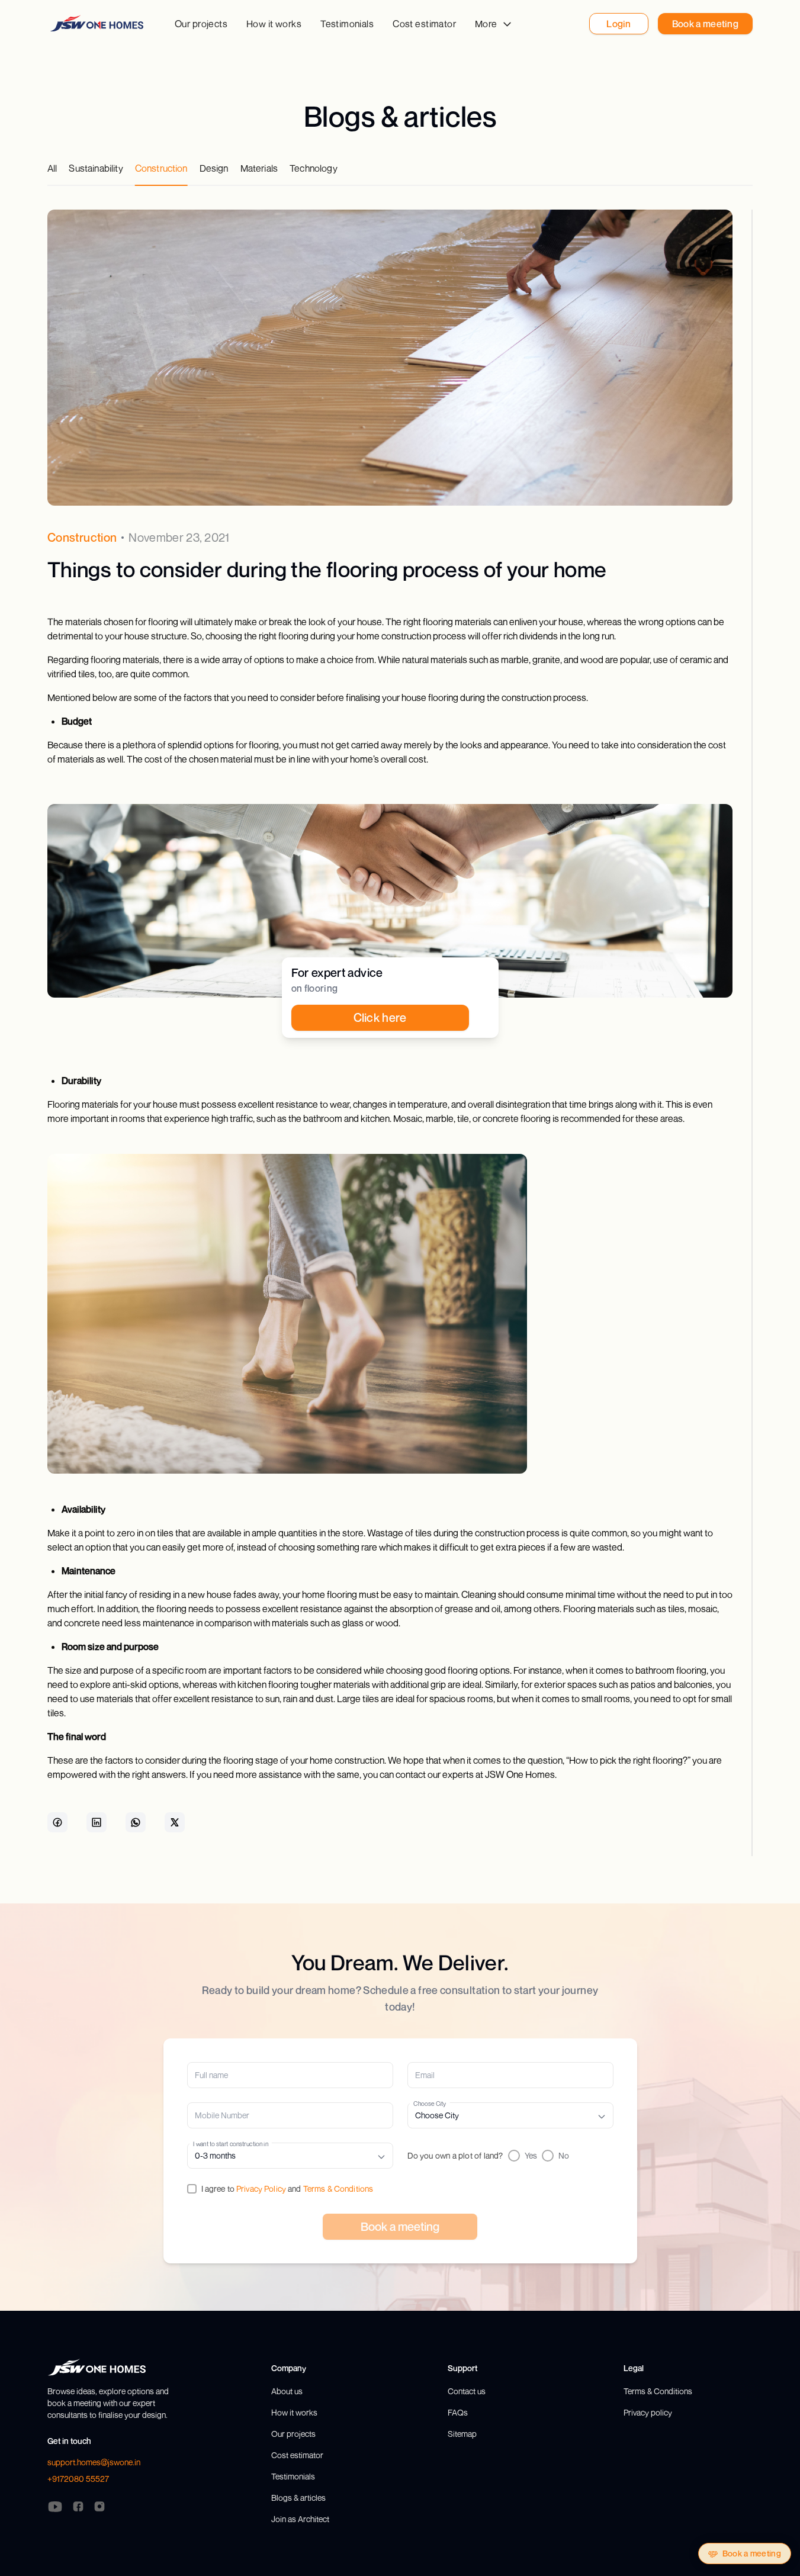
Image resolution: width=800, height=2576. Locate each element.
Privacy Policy (261, 2189)
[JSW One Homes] (97, 23)
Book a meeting (752, 2553)
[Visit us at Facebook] (78, 2507)
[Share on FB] (57, 1822)
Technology (314, 168)
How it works (274, 24)
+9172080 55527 (78, 2479)
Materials (259, 168)
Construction (161, 168)
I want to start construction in (231, 2144)
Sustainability (96, 168)
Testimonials (347, 24)
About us (287, 2391)
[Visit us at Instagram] (99, 2507)
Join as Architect (300, 2519)
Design (214, 168)
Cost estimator (424, 24)
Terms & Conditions (338, 2189)
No (564, 2155)
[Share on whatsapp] (136, 1822)
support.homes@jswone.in (94, 2462)
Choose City (430, 2103)
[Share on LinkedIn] (97, 1822)
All (52, 168)
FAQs (458, 2412)
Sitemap (462, 2434)
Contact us (467, 2391)
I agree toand (287, 2189)
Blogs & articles (298, 2498)
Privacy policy (648, 2412)
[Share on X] (175, 1822)
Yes (531, 2155)
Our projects (201, 24)
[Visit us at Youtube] (55, 2507)
